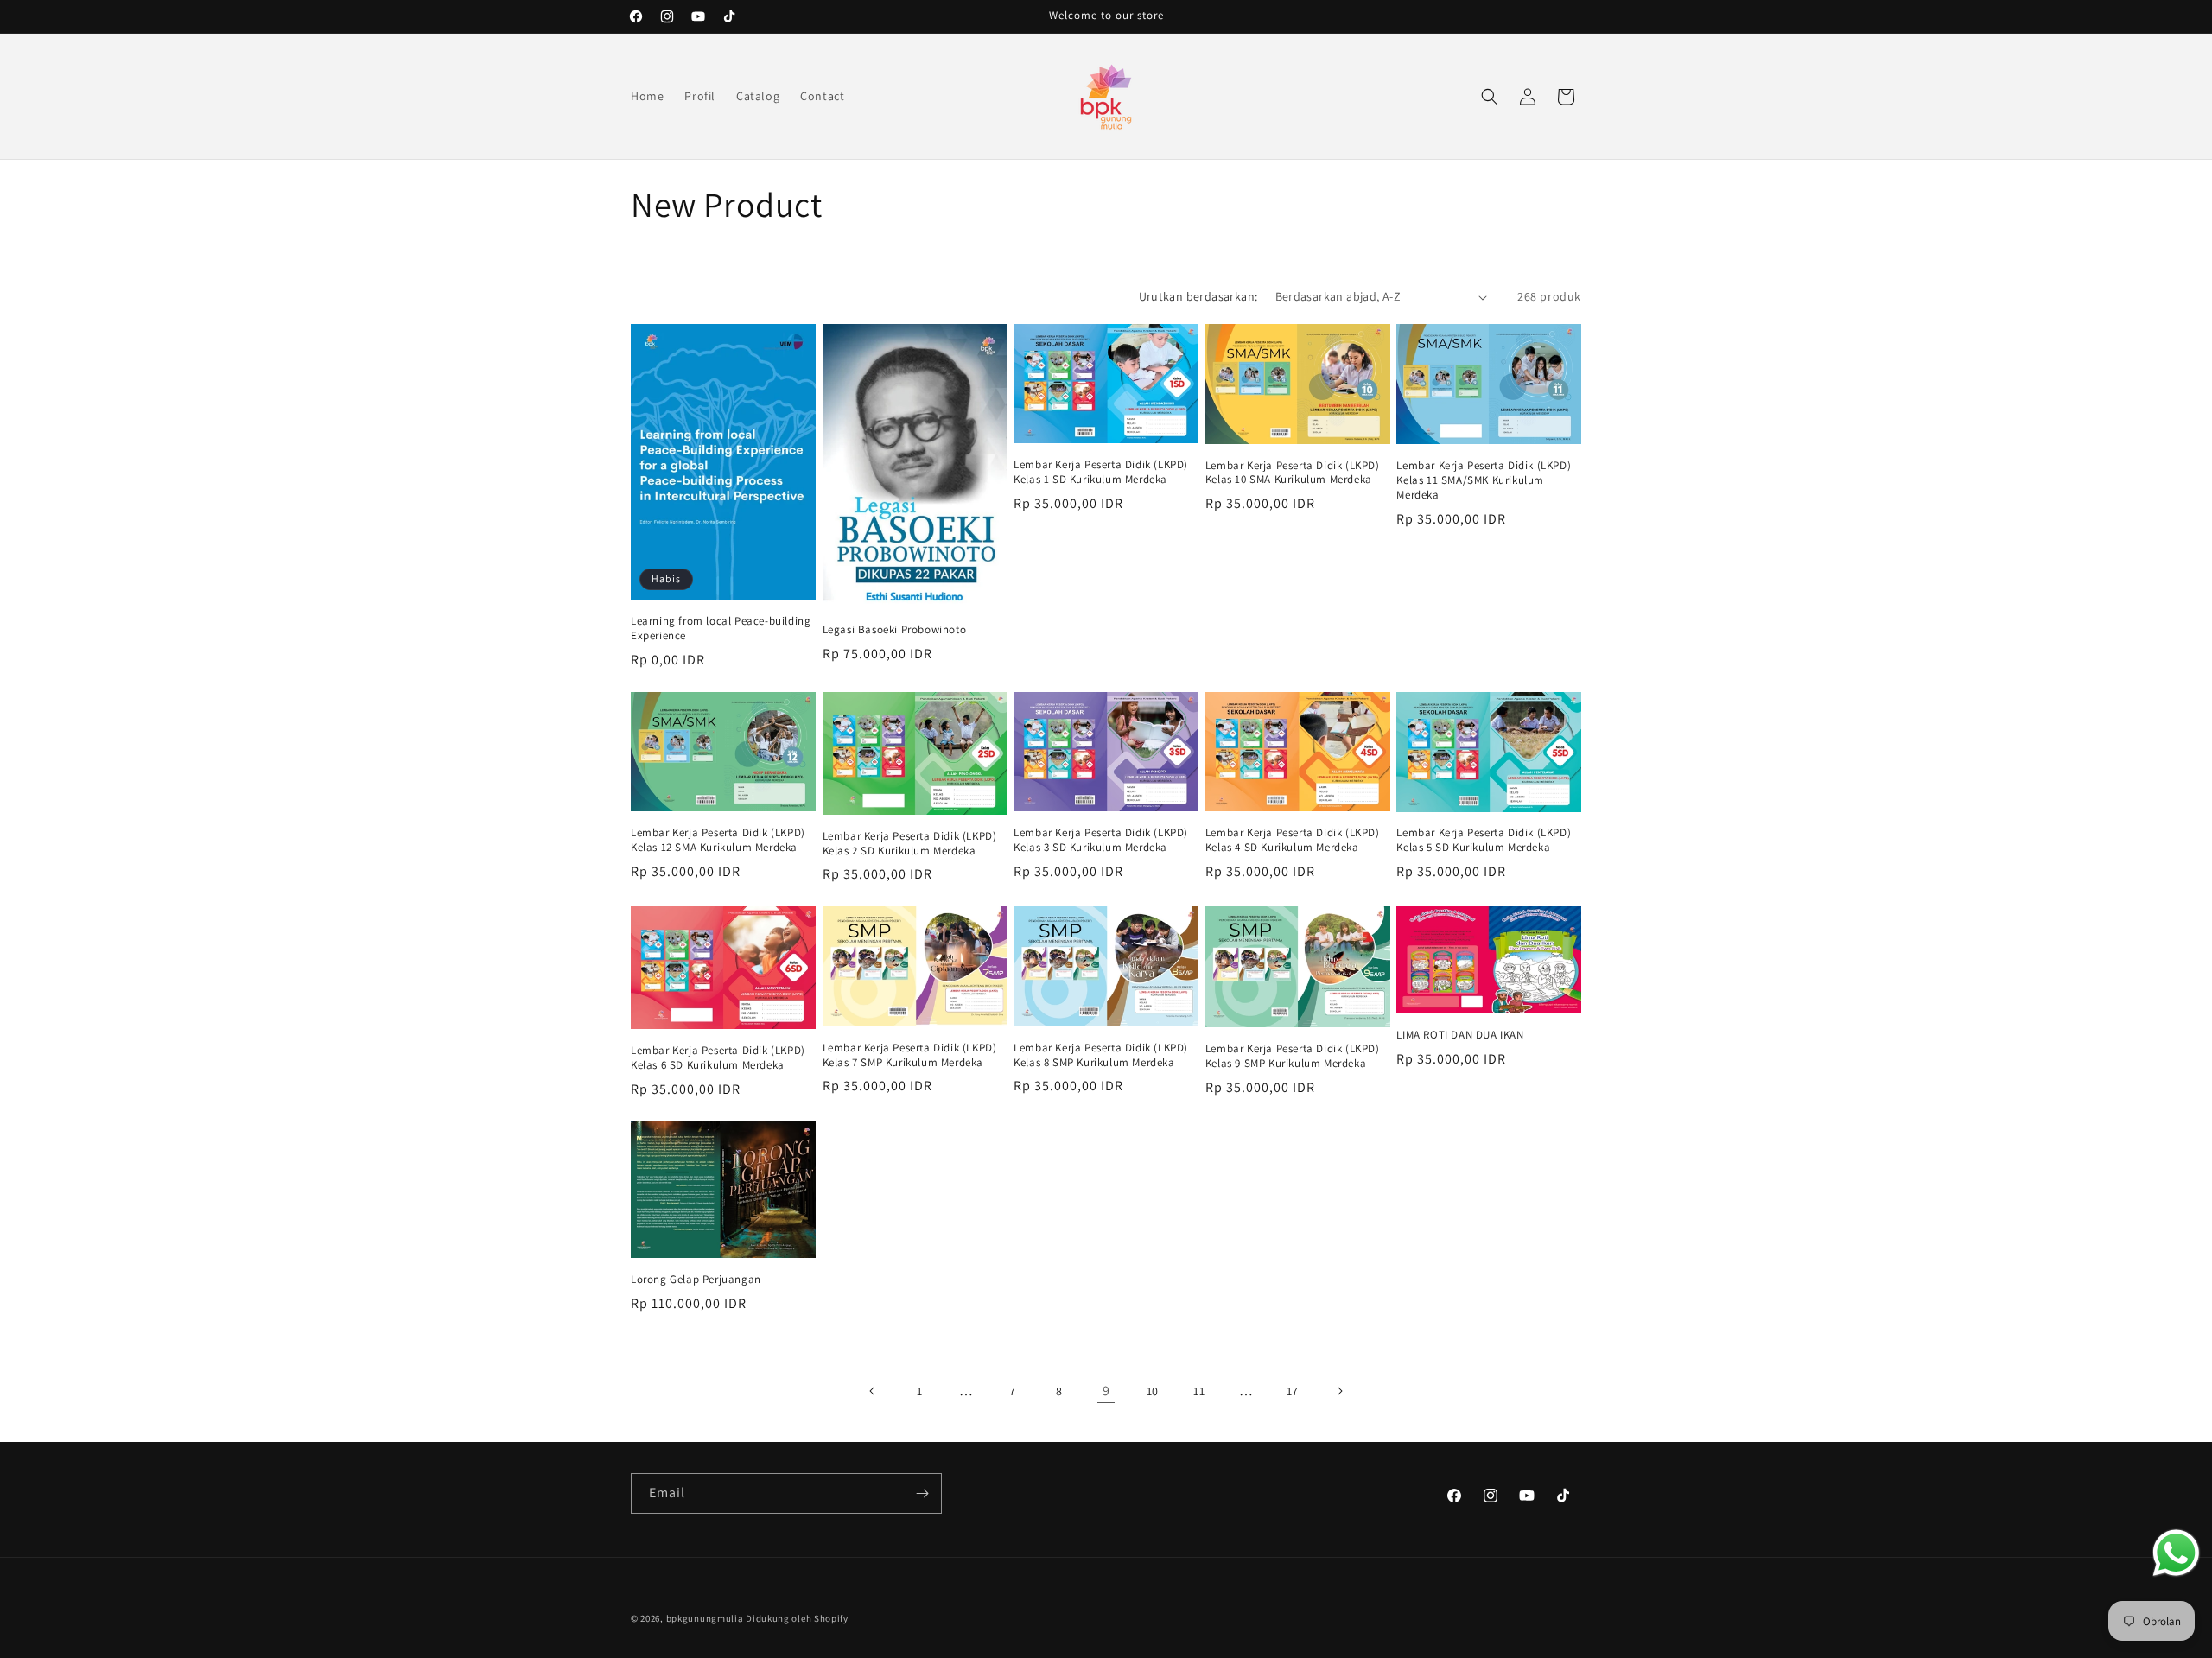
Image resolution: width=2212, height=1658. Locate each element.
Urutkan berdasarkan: (1198, 296)
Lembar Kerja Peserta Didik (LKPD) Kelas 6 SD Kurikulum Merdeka (718, 1058)
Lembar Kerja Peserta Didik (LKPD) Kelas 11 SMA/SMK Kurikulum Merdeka (1484, 480)
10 (1153, 1391)
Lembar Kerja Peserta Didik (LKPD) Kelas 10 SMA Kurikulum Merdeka (1293, 473)
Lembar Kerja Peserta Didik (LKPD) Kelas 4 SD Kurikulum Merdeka (1293, 840)
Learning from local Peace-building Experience (721, 629)
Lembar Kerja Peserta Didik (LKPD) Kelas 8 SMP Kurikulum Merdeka (1101, 1055)
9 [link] (1106, 1391)
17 (1293, 1391)
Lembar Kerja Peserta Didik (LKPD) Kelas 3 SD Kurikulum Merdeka (1101, 840)
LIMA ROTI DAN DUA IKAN (1460, 1035)
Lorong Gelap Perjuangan (696, 1280)
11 (1199, 1391)
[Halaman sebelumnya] (873, 1391)
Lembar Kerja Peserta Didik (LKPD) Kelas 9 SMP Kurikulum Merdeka (1293, 1056)
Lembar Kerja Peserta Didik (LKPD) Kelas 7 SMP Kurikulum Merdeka (910, 1055)
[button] (1490, 97)
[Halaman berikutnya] (1339, 1391)
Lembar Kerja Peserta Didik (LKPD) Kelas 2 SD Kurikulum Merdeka (910, 844)
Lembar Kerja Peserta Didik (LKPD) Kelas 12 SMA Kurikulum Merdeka (718, 840)
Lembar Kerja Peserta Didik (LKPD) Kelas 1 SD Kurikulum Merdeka (1101, 472)
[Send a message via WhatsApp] (2176, 1553)
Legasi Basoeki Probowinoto (895, 630)
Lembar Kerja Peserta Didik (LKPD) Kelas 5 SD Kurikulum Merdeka (1484, 840)
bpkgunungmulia (705, 1618)
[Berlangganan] (922, 1493)
